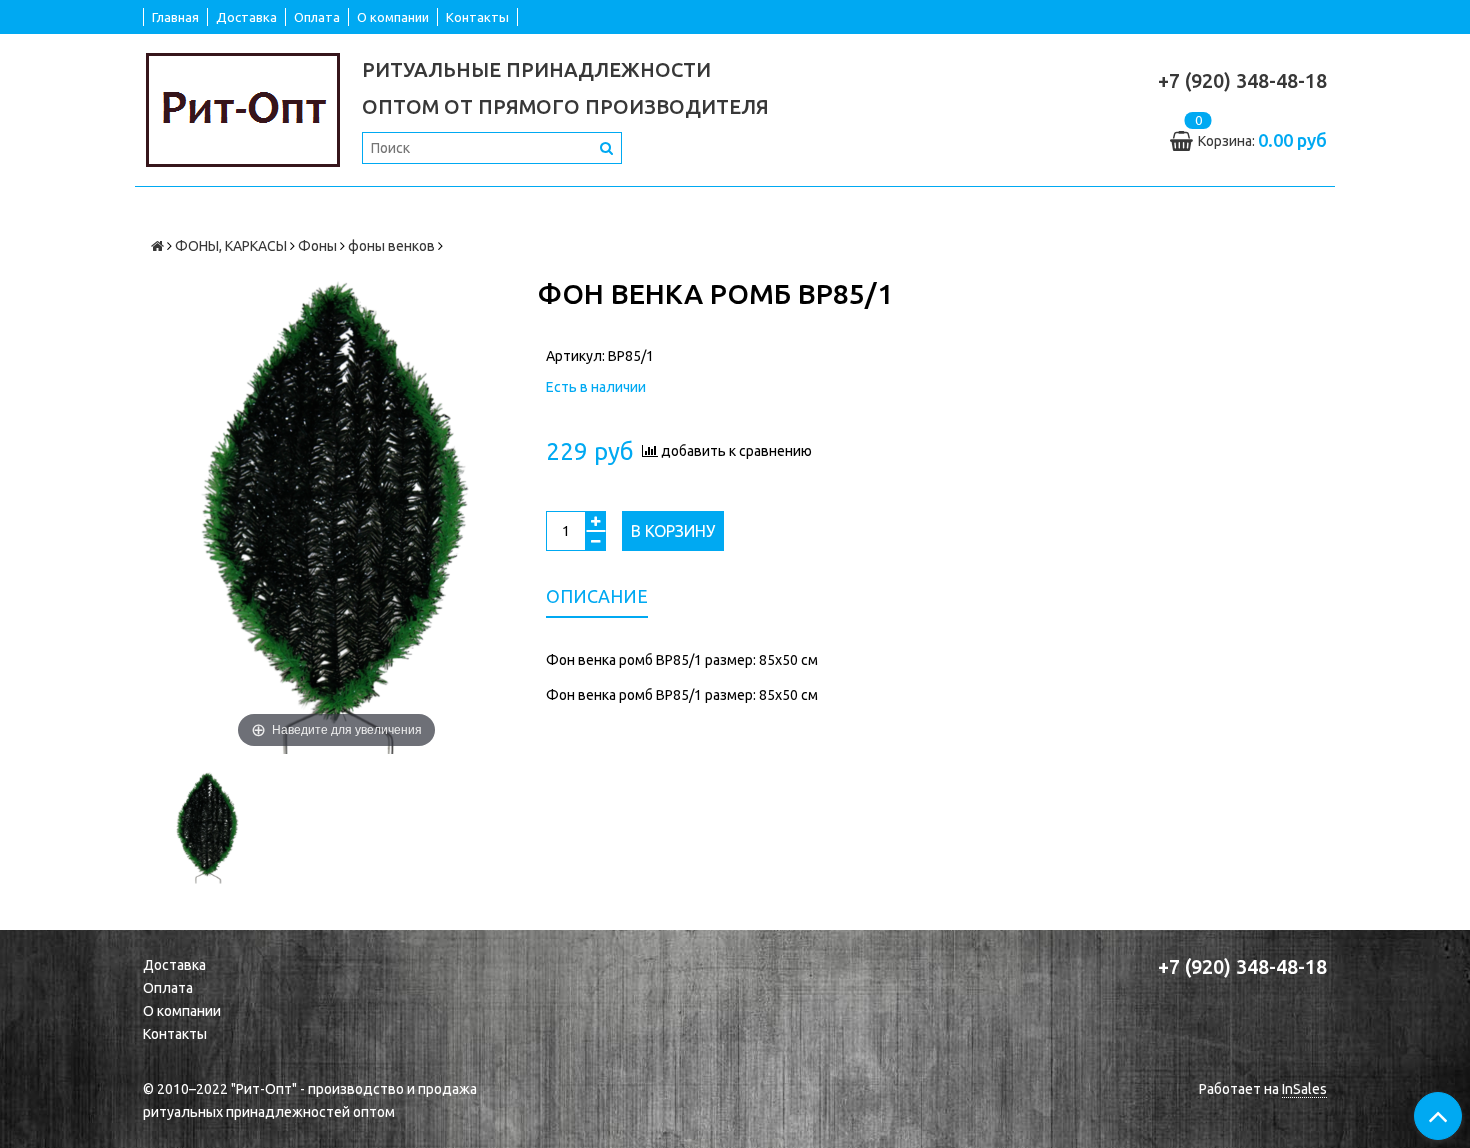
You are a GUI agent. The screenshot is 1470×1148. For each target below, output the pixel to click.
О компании (393, 17)
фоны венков (391, 246)
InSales (1304, 1089)
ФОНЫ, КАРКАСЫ (231, 246)
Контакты (477, 17)
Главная (175, 17)
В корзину (673, 531)
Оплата (317, 17)
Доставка (246, 17)
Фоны (317, 246)
